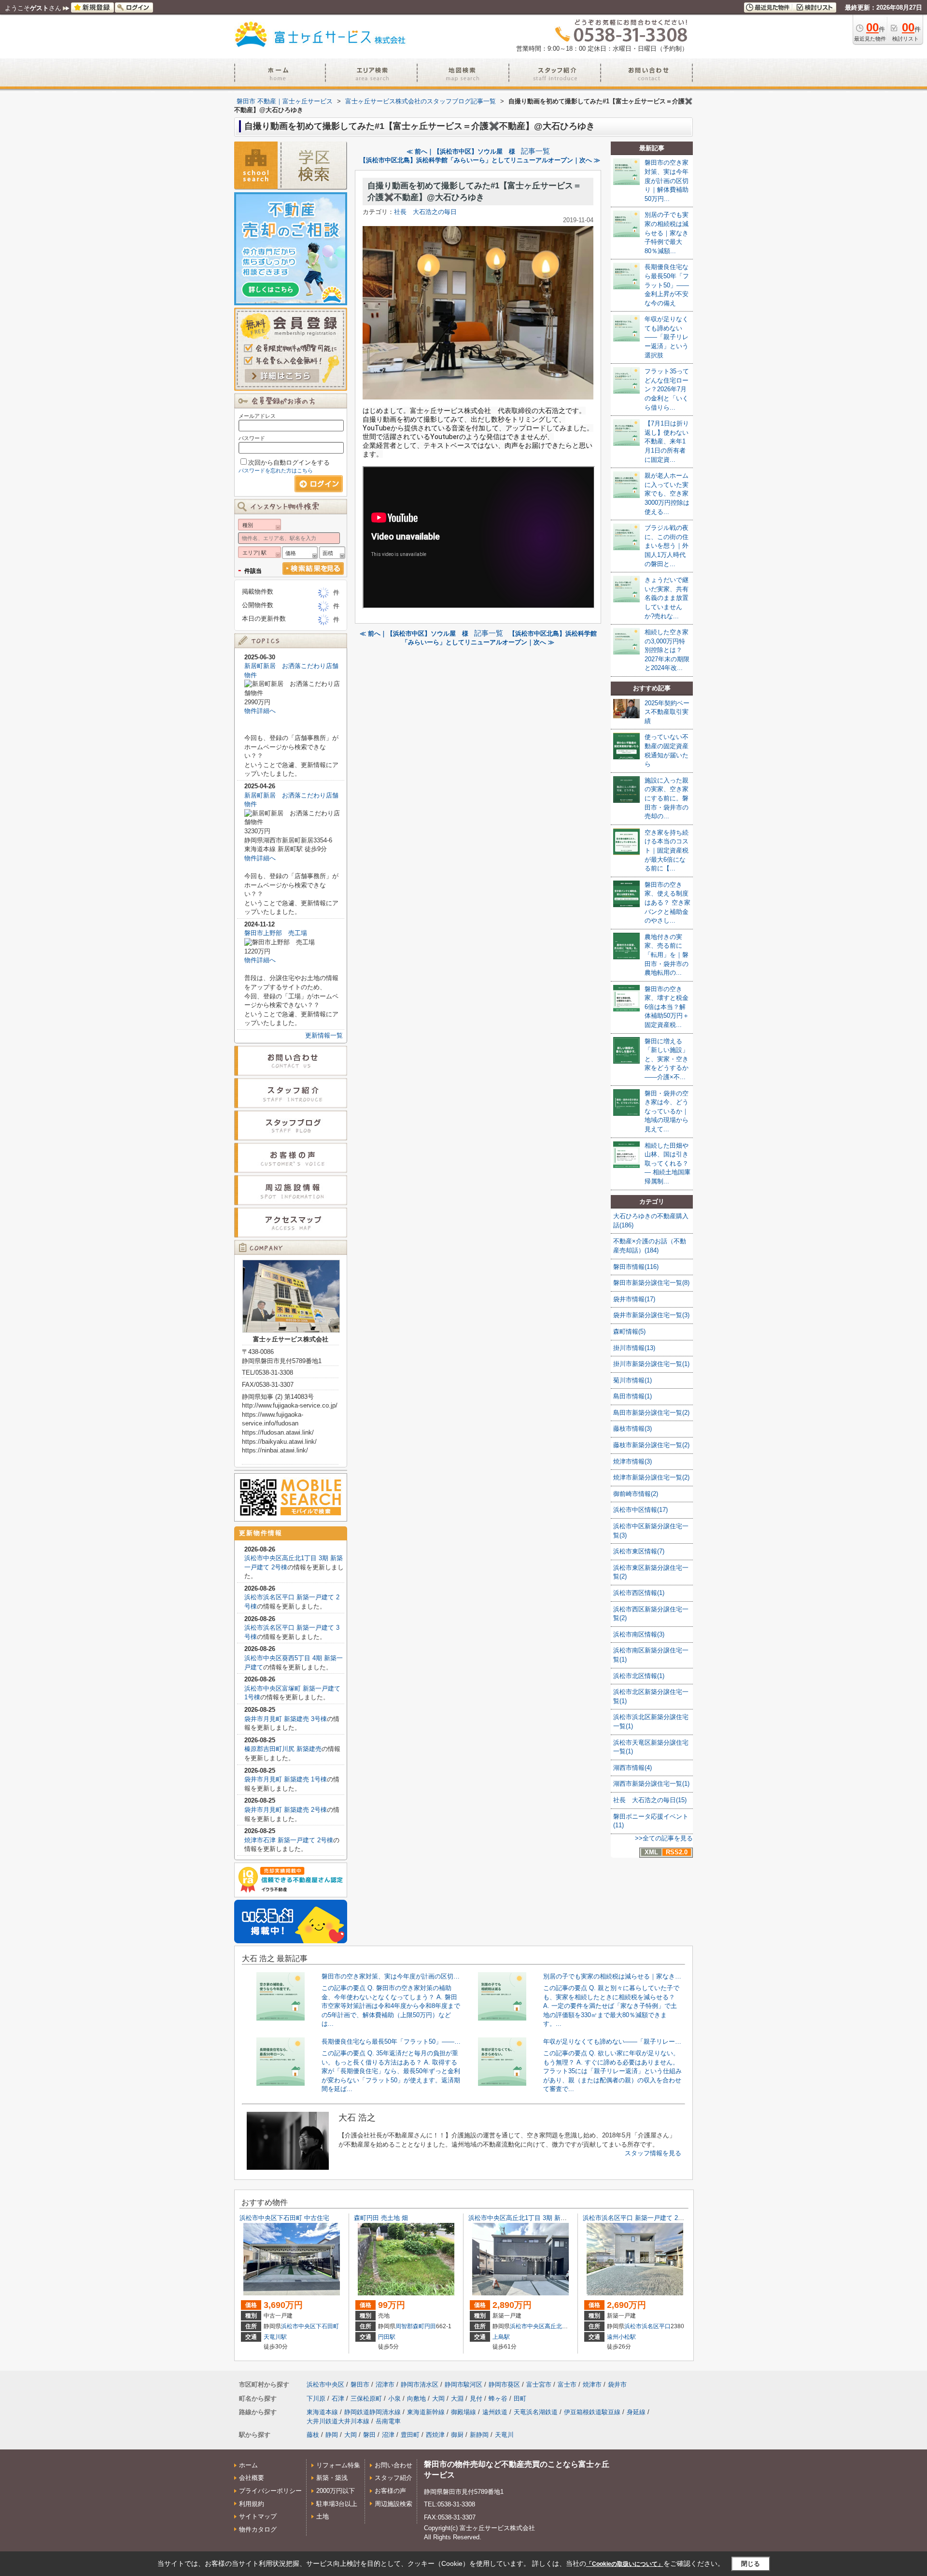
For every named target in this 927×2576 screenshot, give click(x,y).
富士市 (567, 2384)
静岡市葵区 (504, 2384)
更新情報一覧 (324, 1035)
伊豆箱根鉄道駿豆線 (592, 2412)
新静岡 (479, 2435)
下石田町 (327, 2326)
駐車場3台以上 (337, 2504)
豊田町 (410, 2435)
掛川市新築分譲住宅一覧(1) (651, 1364)
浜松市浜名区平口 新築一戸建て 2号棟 (637, 2218)
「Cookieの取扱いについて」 (625, 2564)
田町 (520, 2398)
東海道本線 (322, 2412)
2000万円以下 (336, 2491)
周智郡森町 (410, 2326)
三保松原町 (366, 2398)
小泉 (394, 2398)
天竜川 (504, 2435)
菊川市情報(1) (632, 1380)
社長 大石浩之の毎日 (425, 212)
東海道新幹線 (426, 2412)
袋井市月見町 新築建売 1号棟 (286, 1779)
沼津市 (385, 2384)
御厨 (457, 2435)
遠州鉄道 (495, 2412)
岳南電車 (388, 2421)
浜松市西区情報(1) (639, 1593)
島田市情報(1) (632, 1396)
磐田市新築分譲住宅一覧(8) (651, 1283)
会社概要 (252, 2478)
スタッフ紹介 (393, 2478)
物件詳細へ (260, 711)
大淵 (457, 2398)
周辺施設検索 (393, 2504)
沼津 (388, 2435)
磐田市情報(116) (636, 1267)
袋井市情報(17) (634, 1299)
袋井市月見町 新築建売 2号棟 (286, 1810)
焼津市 (592, 2384)
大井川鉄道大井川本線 (338, 2421)
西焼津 (435, 2435)
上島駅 (501, 2337)
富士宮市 (539, 2384)
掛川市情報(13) (634, 1348)
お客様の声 (390, 2491)
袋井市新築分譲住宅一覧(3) (651, 1315)
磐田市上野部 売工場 (276, 933)
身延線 (636, 2412)
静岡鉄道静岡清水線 (372, 2412)
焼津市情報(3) (632, 1461)
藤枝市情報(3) (632, 1429)
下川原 (316, 2398)
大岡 (438, 2398)
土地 (323, 2516)
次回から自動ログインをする (289, 463)
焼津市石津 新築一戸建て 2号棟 (289, 1840)
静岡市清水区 (420, 2384)
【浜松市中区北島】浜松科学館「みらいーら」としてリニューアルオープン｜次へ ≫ (480, 160)
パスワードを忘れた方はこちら (276, 470)
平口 (665, 2326)
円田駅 (387, 2337)
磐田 (369, 2435)
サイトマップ (258, 2516)
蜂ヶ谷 (498, 2398)
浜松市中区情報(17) (640, 1510)
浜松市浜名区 (642, 2326)
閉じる (751, 2564)
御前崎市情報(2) (636, 1494)
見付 (476, 2398)
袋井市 (617, 2384)
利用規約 (252, 2504)
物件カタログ (258, 2529)
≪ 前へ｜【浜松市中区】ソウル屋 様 (461, 151)
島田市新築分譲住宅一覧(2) (651, 1413)
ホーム (248, 2465)
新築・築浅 (332, 2478)
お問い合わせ (393, 2465)
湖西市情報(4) (632, 1768)
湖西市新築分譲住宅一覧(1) (651, 1784)
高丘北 (553, 2326)
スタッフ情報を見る (653, 2153)
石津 (338, 2398)
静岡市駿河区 (463, 2384)
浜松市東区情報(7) (639, 1551)
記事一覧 (535, 151)
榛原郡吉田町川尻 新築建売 (283, 1749)
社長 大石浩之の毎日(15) (650, 1800)
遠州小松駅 (621, 2337)
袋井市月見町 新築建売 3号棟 (286, 1719)
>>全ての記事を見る (664, 1838)
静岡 (332, 2435)
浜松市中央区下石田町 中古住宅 (284, 2218)
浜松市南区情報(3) (639, 1634)
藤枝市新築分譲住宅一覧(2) (651, 1445)
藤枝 (313, 2435)
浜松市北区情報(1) (639, 1676)
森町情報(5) (629, 1331)
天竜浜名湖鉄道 (536, 2412)
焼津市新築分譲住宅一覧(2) (651, 1477)
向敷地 (416, 2398)
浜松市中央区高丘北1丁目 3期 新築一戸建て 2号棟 (539, 2218)
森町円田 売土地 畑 (381, 2218)
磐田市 (360, 2384)
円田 (430, 2326)
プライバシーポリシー (270, 2491)
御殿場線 (463, 2412)
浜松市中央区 (298, 2326)
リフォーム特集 (338, 2465)
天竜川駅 (275, 2337)
